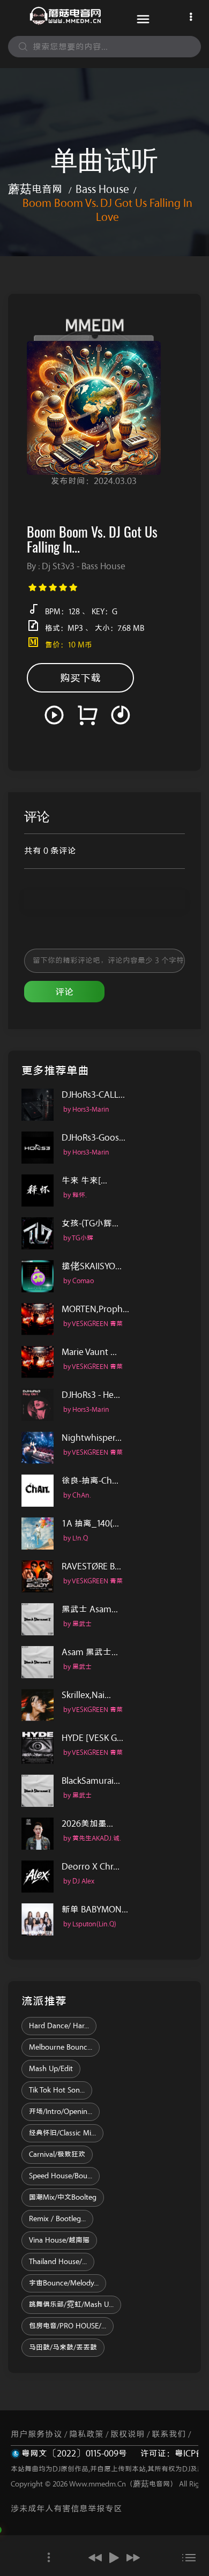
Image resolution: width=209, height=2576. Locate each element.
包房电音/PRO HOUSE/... (68, 2326)
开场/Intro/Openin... (61, 2112)
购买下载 (80, 678)
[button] (95, 2558)
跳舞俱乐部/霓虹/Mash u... (71, 2305)
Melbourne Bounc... (61, 2048)
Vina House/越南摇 (59, 2240)
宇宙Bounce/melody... (64, 2283)
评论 (64, 992)
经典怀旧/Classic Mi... (62, 2133)
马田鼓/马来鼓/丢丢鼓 (63, 2348)
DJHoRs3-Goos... (94, 1138)
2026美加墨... (87, 1824)
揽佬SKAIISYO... (92, 1266)
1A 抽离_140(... (90, 1524)
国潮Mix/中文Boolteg (63, 2198)
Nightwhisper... (92, 1438)
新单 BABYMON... (95, 1909)
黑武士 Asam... (90, 1609)
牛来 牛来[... (84, 1181)
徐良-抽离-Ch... (90, 1481)
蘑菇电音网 (35, 189)
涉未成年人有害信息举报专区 (66, 2509)
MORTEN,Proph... (95, 1309)
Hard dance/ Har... (59, 2026)
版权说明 (128, 2434)
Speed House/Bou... (61, 2176)
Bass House (102, 189)
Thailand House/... (58, 2262)
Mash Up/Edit (51, 2069)
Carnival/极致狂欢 (57, 2155)
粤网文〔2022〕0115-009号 (74, 2454)
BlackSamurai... (91, 1781)
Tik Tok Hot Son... (57, 2090)
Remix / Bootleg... (57, 2219)
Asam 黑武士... (90, 1652)
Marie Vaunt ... (89, 1352)
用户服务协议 (36, 2434)
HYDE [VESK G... (92, 1738)
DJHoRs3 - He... (91, 1395)
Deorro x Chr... (91, 1867)
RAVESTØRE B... (91, 1566)
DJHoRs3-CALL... (93, 1095)
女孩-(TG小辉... (90, 1223)
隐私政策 (86, 2434)
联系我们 (169, 2434)
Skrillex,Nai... (86, 1695)
